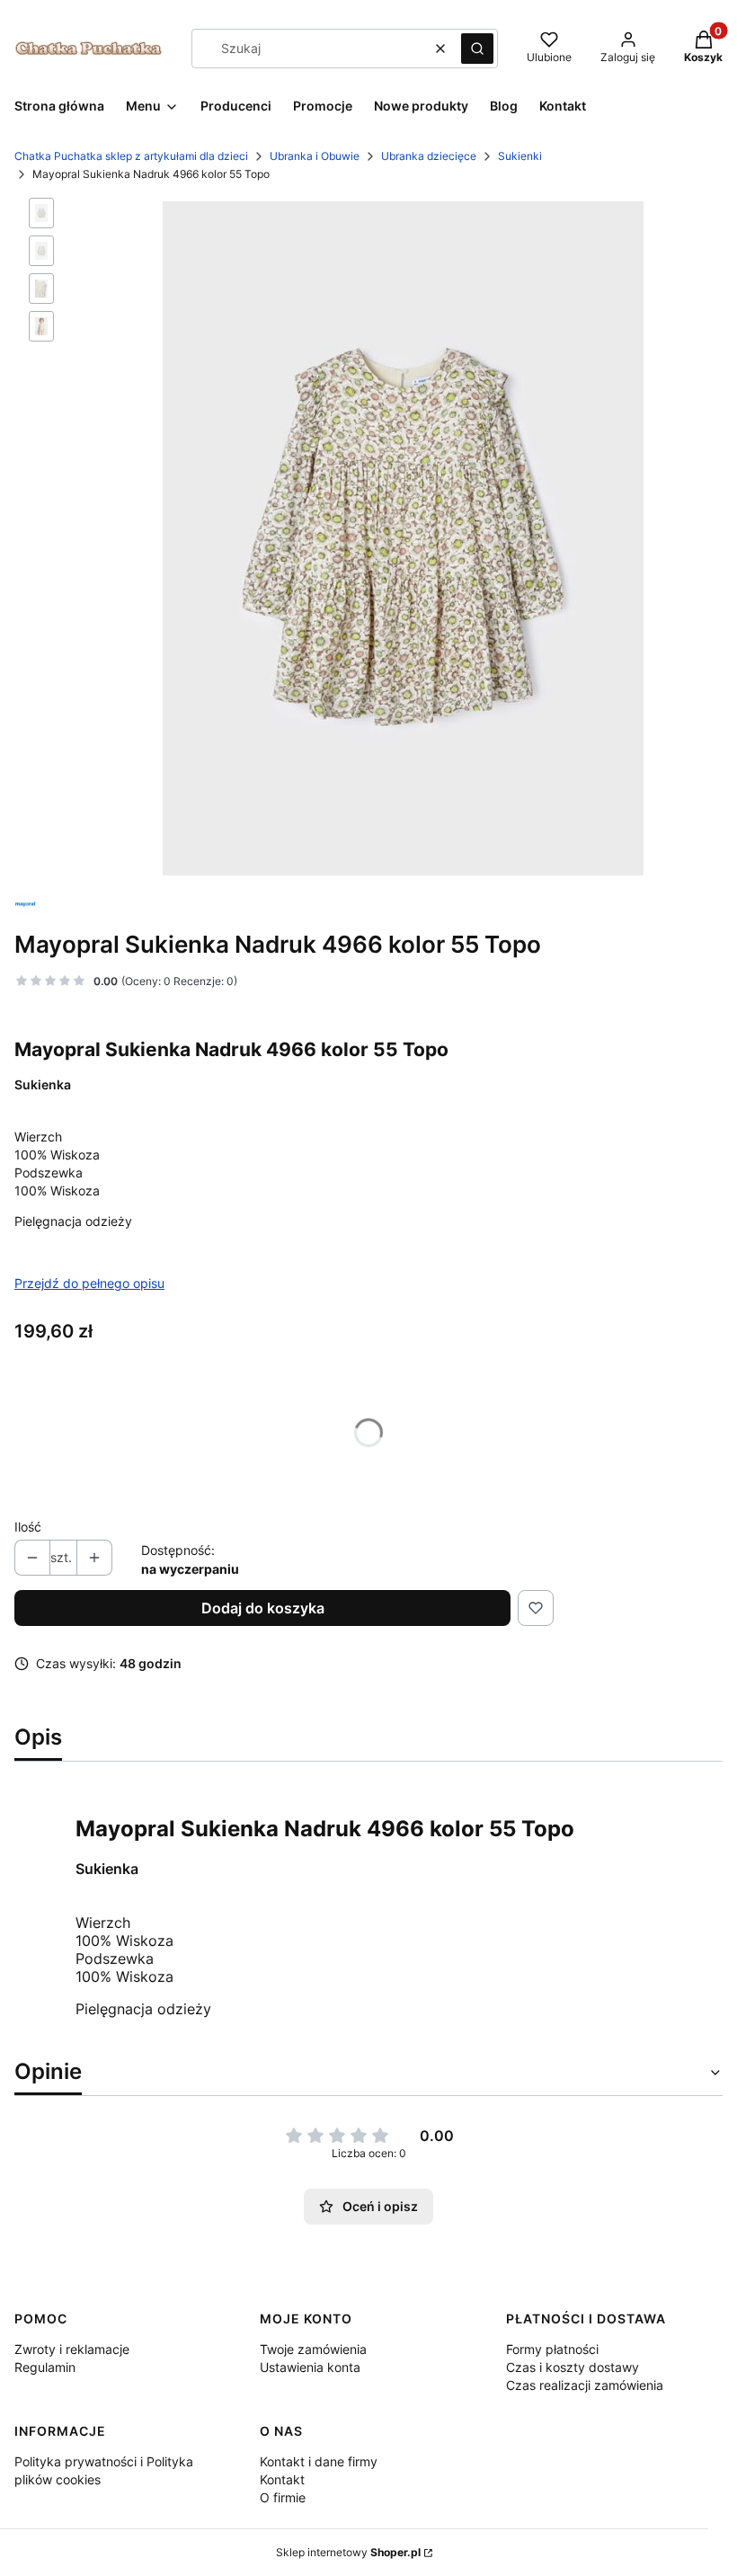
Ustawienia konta (310, 2367)
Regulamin (45, 2367)
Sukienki (520, 156)
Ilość (28, 1527)
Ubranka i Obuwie (315, 156)
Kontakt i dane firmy (319, 2461)
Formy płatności (552, 2349)
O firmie (283, 2497)
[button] (477, 49)
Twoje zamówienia (313, 2349)
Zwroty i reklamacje (72, 2349)
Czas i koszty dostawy (573, 2367)
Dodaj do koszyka (263, 1608)
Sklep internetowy (348, 2552)
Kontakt (282, 2479)
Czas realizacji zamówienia (585, 2385)
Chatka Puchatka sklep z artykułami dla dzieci (131, 156)
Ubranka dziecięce (429, 156)
